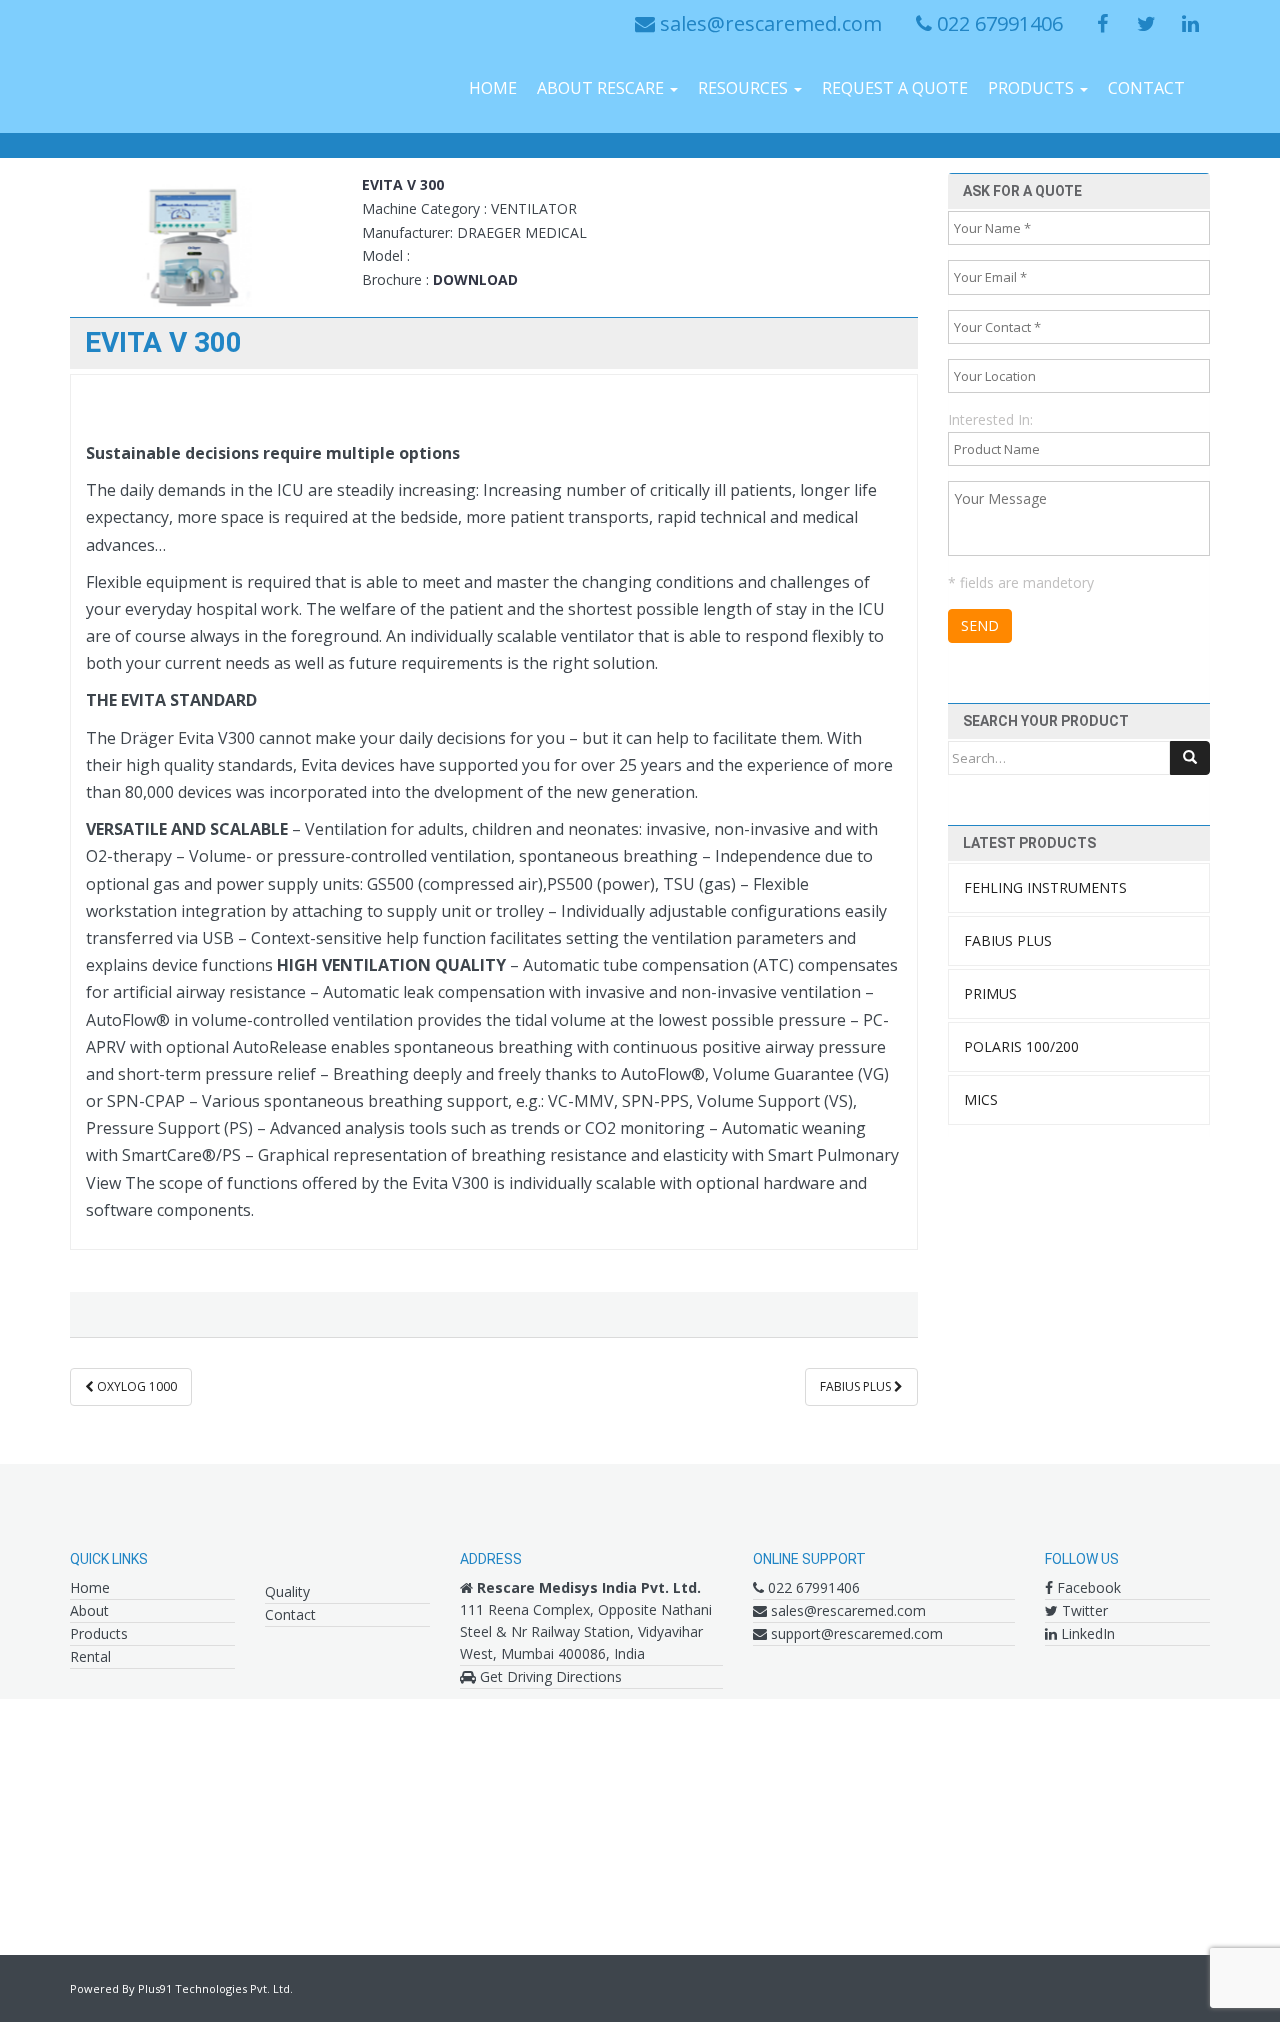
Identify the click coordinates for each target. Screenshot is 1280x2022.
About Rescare (602, 88)
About (89, 1610)
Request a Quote (895, 88)
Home (493, 88)
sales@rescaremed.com (768, 23)
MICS (981, 1099)
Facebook (1087, 1587)
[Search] (1190, 758)
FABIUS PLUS (857, 1386)
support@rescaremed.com (855, 1633)
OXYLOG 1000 (135, 1386)
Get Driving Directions (549, 1676)
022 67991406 (997, 23)
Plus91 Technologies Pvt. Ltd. (215, 1988)
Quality (287, 1591)
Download (475, 279)
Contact (1146, 88)
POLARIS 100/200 (1021, 1046)
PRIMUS (990, 993)
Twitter (1083, 1610)
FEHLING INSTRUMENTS (1045, 887)
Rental (90, 1656)
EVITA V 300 (403, 184)
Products (1033, 88)
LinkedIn (1086, 1633)
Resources (745, 88)
